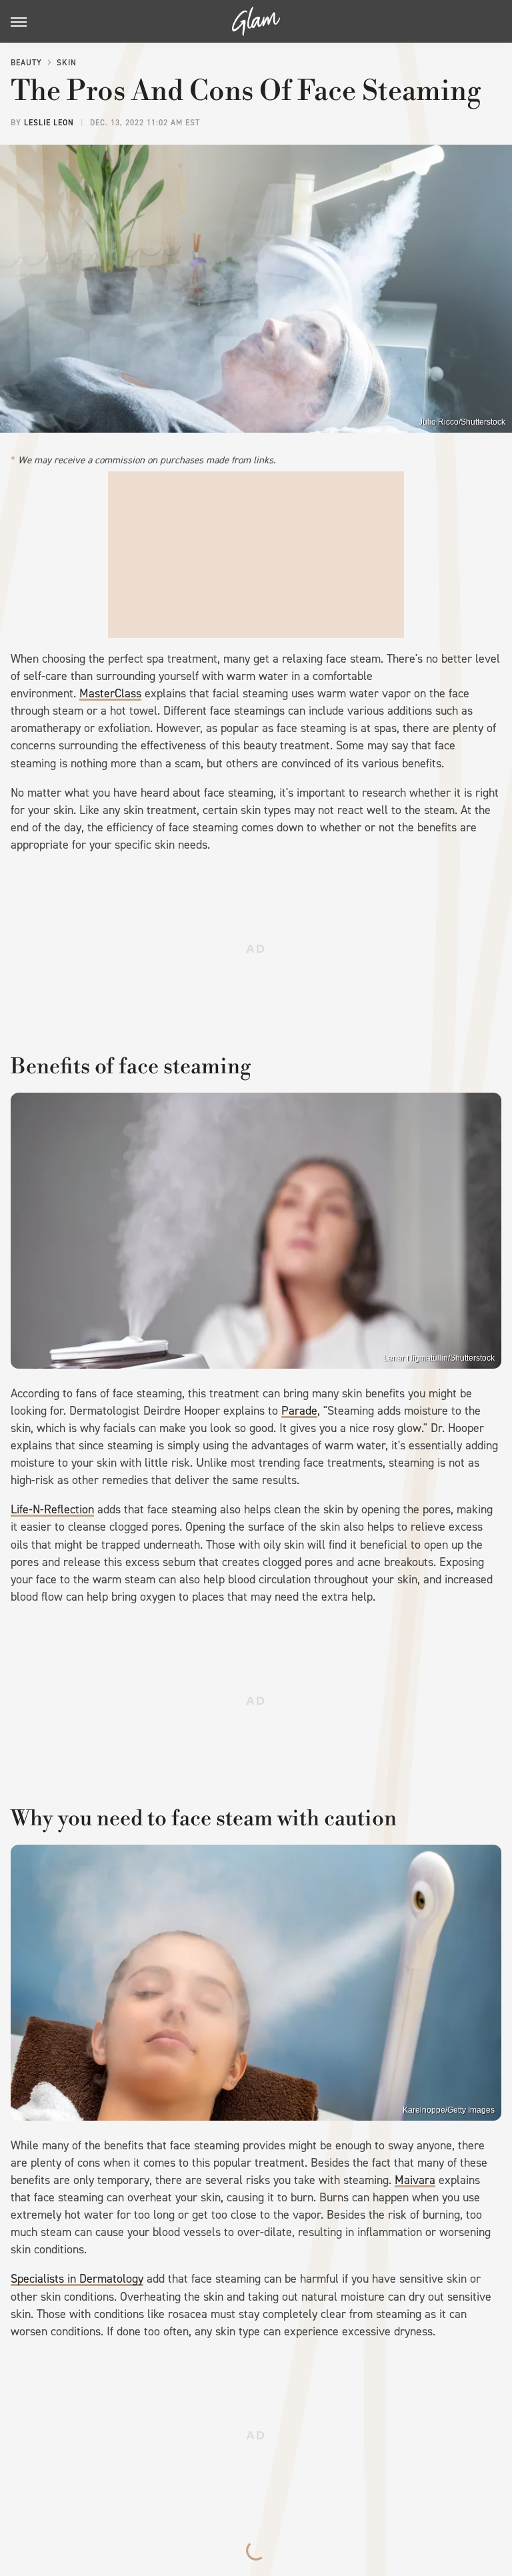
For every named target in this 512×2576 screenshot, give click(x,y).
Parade (299, 1411)
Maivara (415, 2180)
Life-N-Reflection (52, 1509)
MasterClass (110, 693)
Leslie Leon (49, 123)
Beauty (26, 63)
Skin (67, 63)
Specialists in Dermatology (77, 2279)
